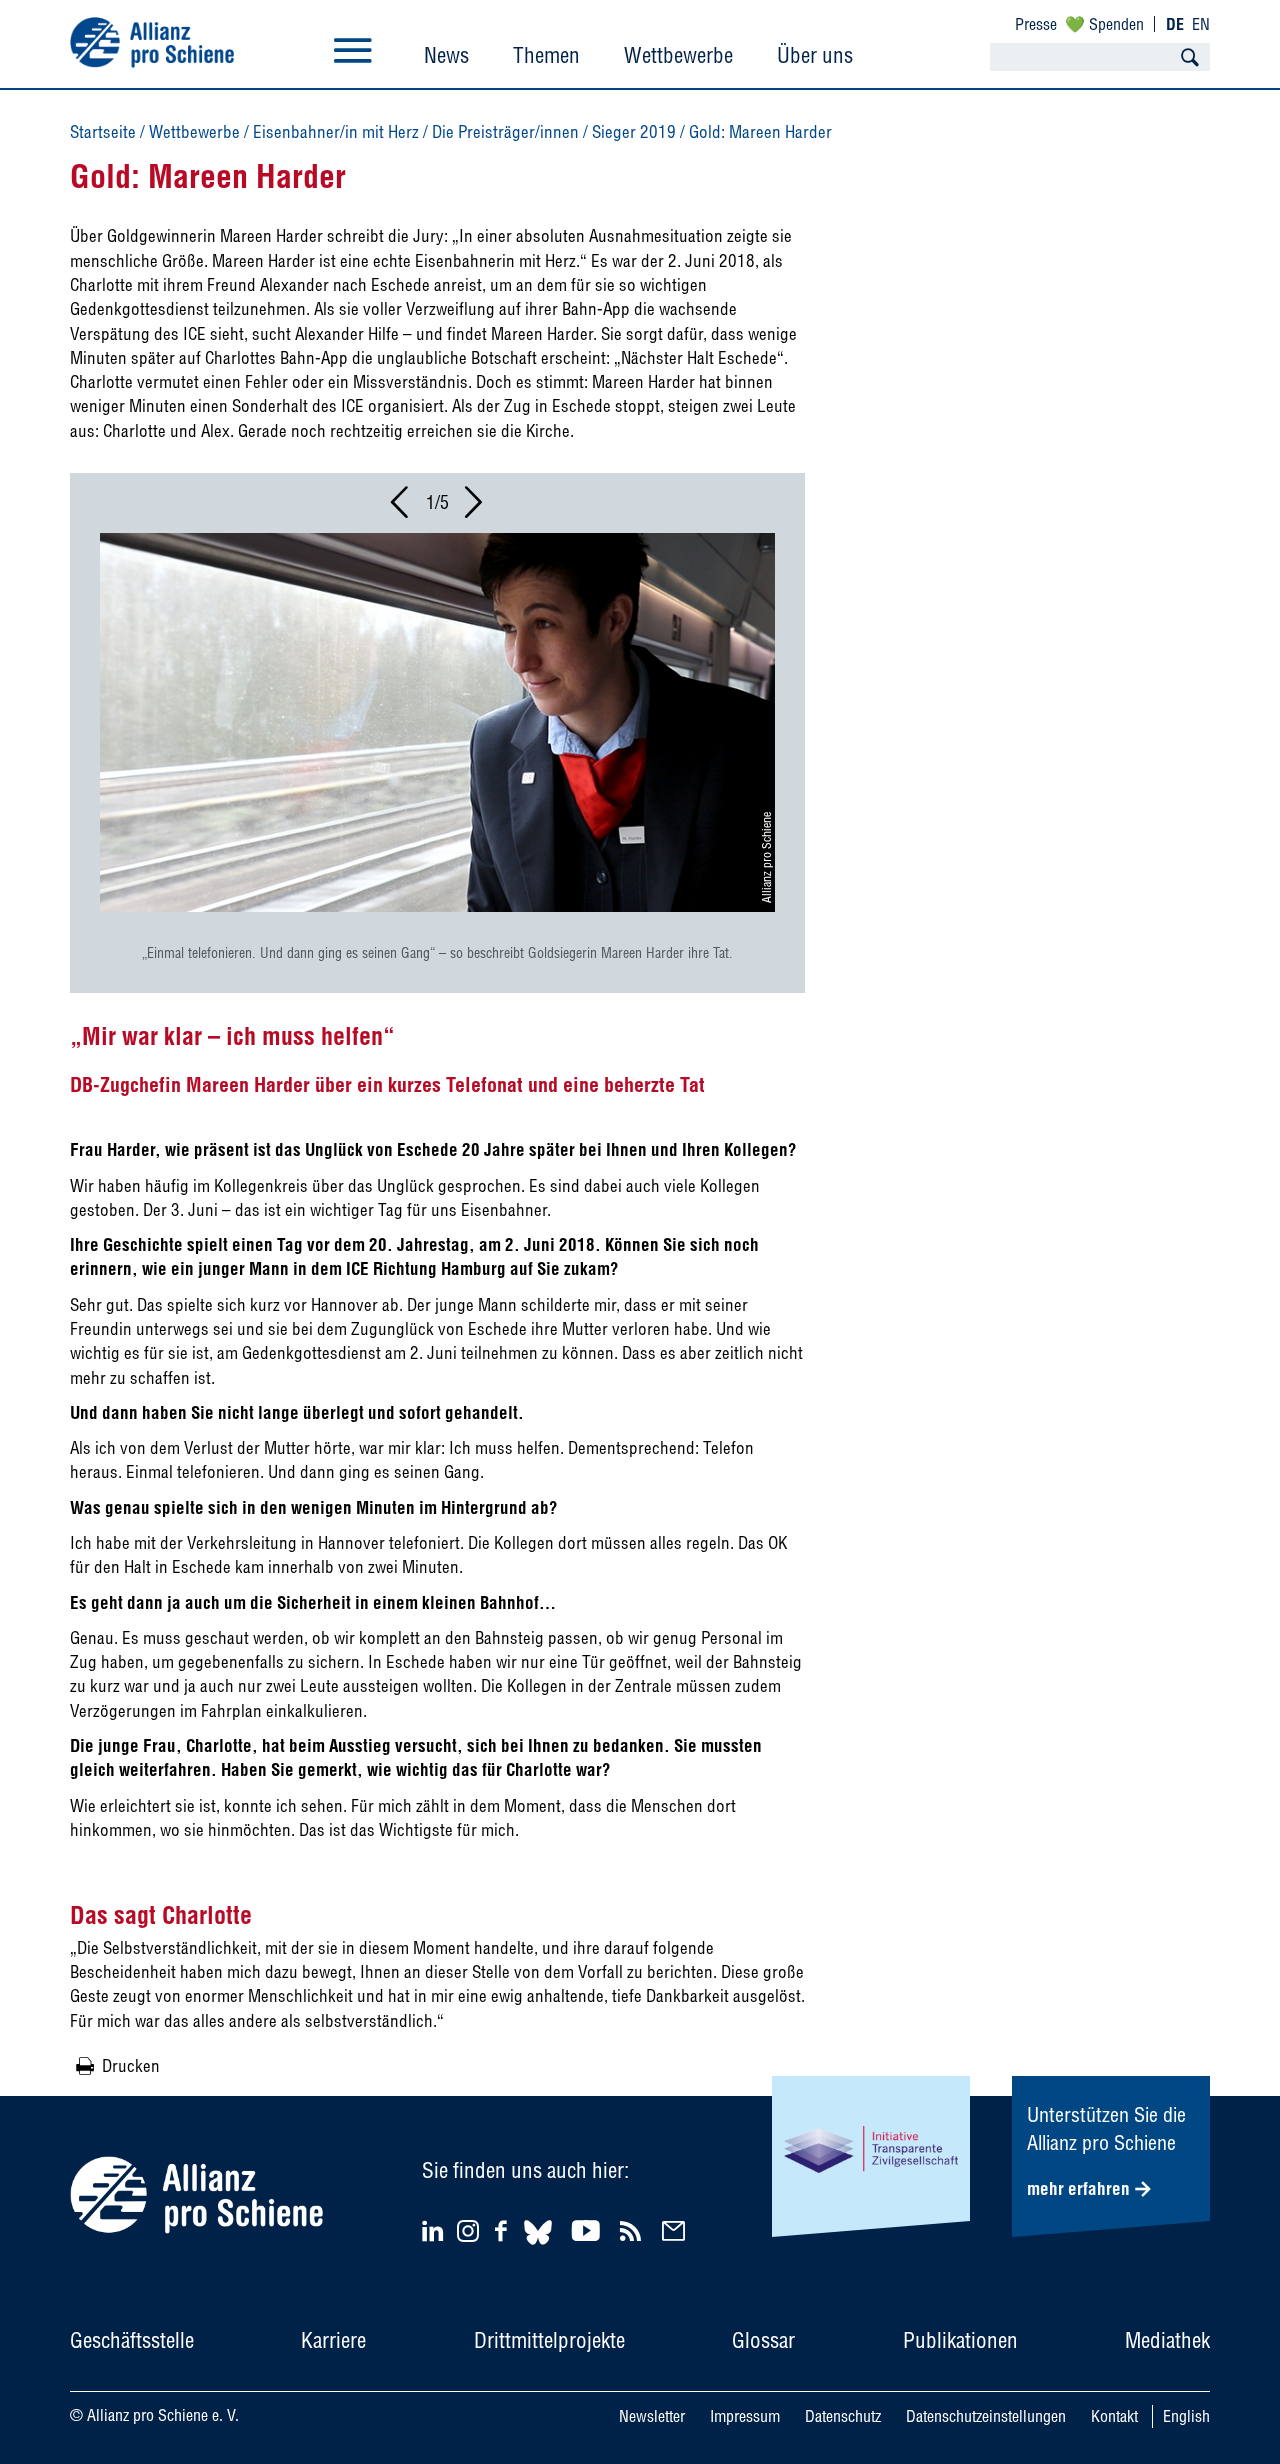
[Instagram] (468, 2235)
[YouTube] (588, 2230)
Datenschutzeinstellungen (986, 2416)
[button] (401, 508)
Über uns (815, 55)
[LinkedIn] (435, 2230)
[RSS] (633, 2230)
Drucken (131, 2065)
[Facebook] (504, 2230)
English (1186, 2416)
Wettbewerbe (678, 55)
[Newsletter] (676, 2230)
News (446, 55)
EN (1201, 24)
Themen (546, 55)
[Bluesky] (538, 2247)
